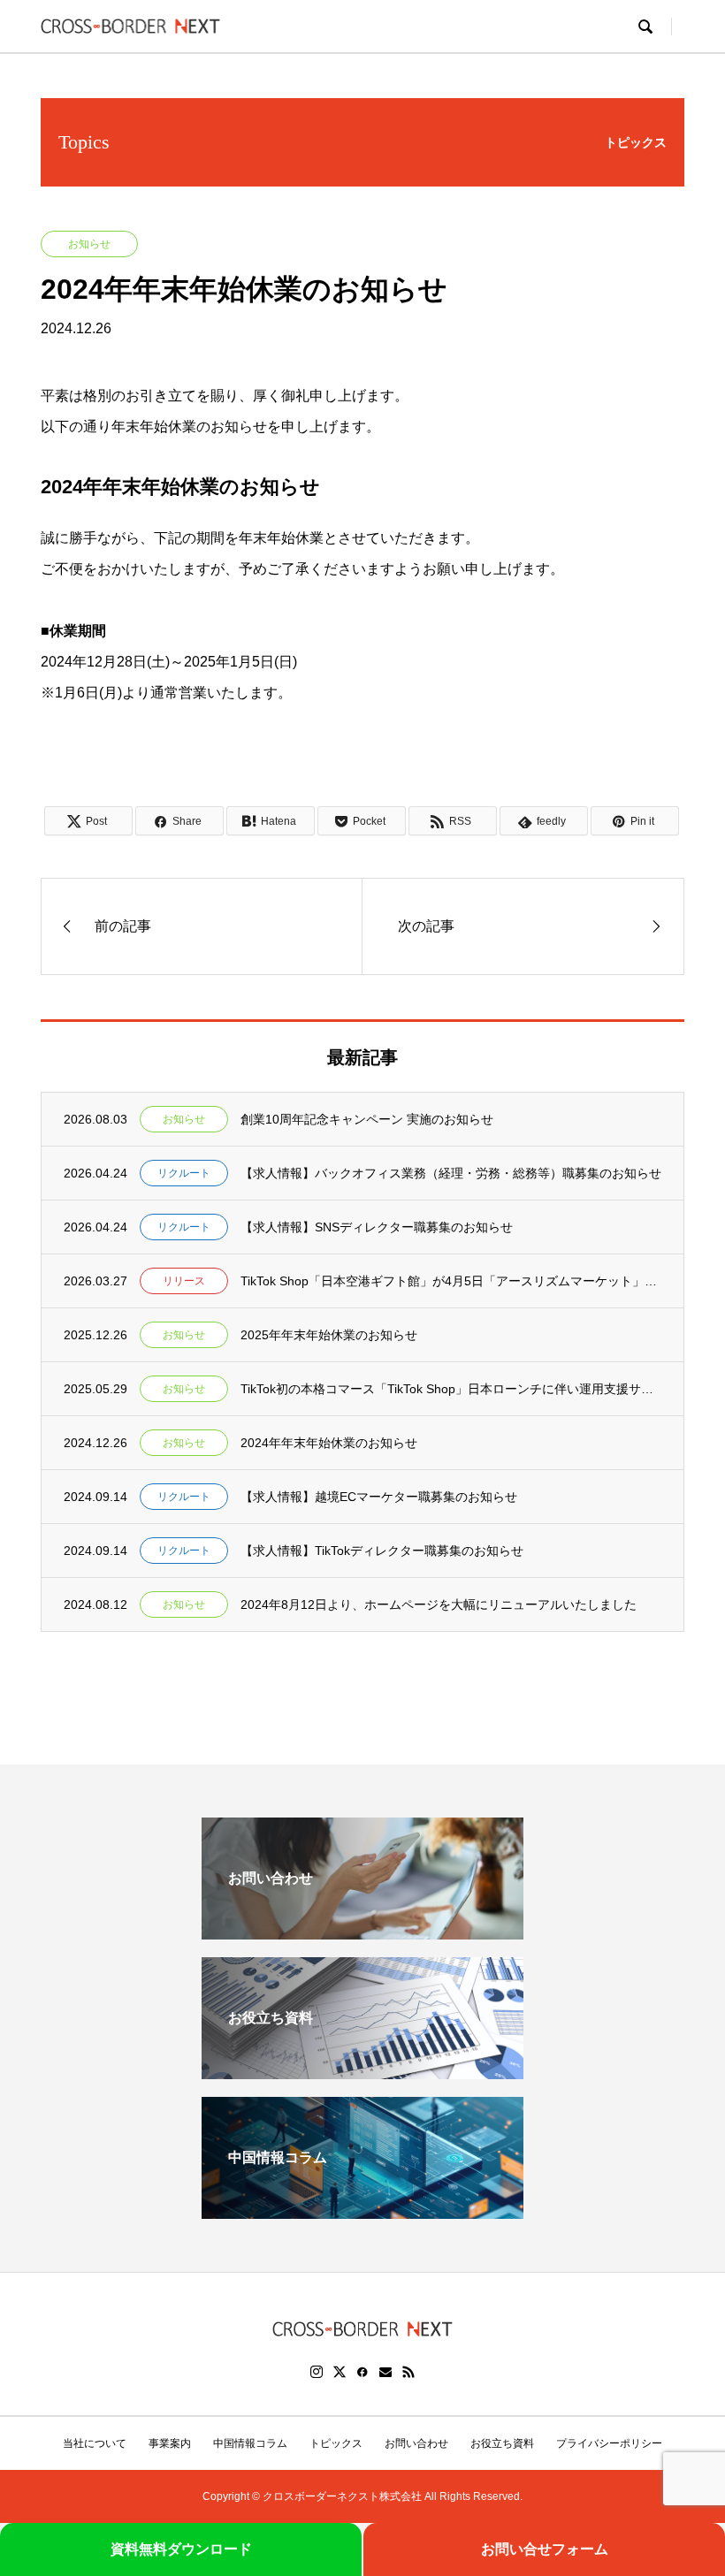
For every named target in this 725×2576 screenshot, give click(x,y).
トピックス (336, 2443)
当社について (95, 2443)
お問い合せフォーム (545, 2549)
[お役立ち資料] (362, 2072)
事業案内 (170, 2443)
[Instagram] (317, 2372)
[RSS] (408, 2372)
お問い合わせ (416, 2443)
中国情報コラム (250, 2443)
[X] (340, 2372)
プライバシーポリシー (609, 2443)
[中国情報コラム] (362, 2211)
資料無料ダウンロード (181, 2549)
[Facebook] (362, 2372)
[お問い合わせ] (362, 1932)
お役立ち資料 (502, 2443)
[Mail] (385, 2372)
